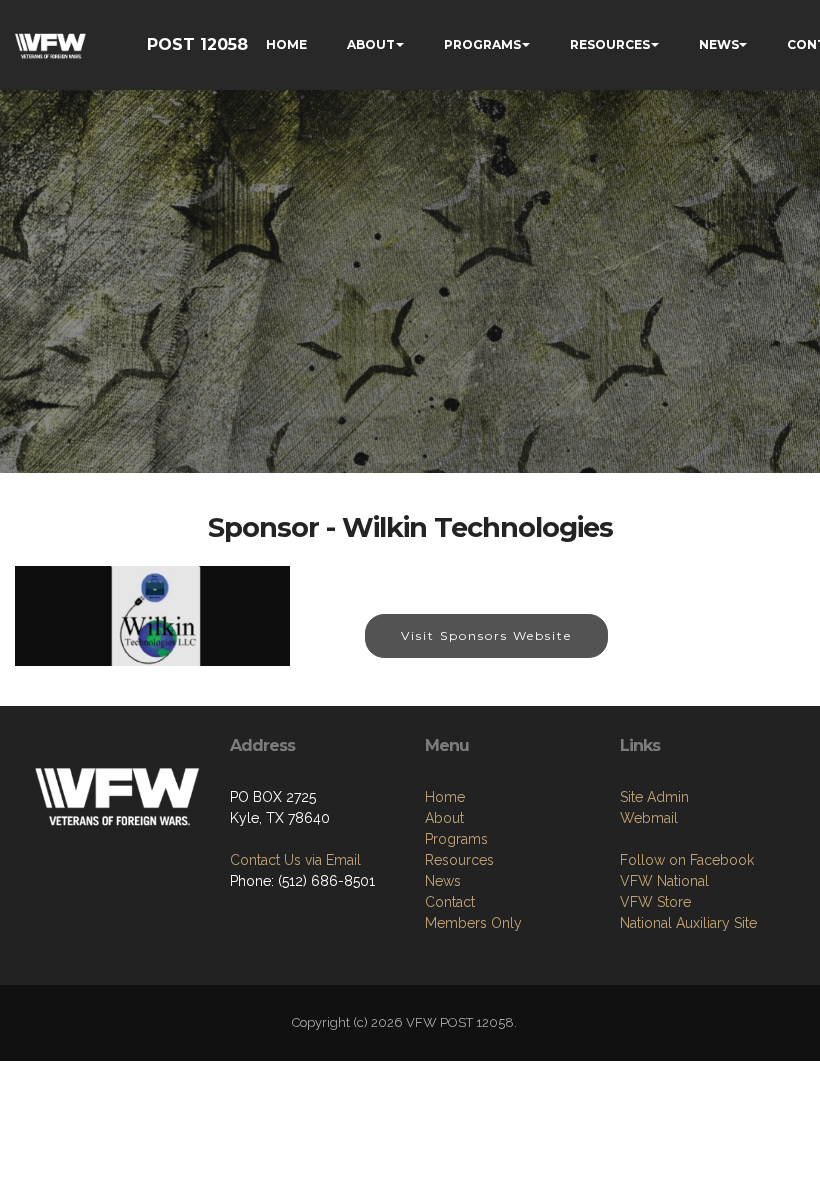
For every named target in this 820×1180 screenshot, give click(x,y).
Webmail (649, 818)
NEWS (719, 44)
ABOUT (371, 44)
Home (445, 797)
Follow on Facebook (687, 860)
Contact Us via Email (295, 860)
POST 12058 (197, 44)
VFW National (664, 881)
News (443, 881)
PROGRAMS (482, 44)
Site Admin (654, 797)
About (444, 818)
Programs (456, 839)
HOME (286, 44)
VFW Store (655, 902)
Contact (450, 902)
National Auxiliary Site (688, 923)
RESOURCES (610, 44)
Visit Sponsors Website (486, 635)
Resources (459, 860)
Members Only (473, 923)
